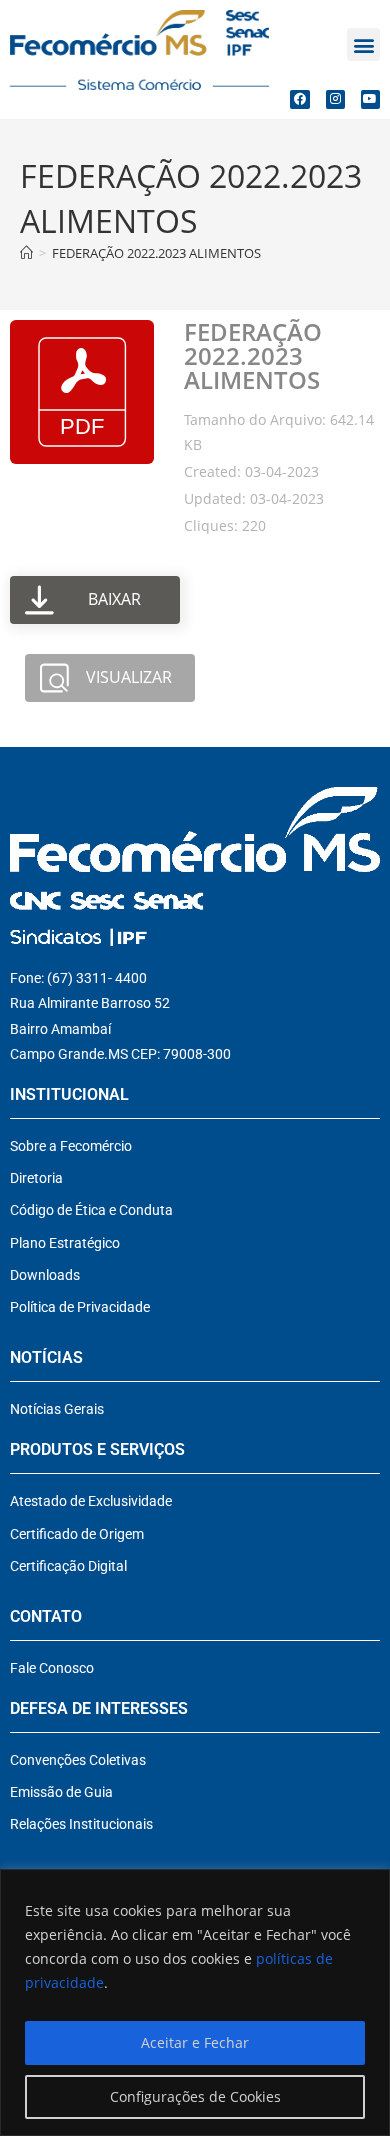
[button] (363, 44)
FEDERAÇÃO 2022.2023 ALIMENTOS (156, 253)
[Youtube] (370, 99)
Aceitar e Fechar (195, 2042)
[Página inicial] (26, 253)
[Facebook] (299, 99)
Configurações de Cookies (195, 2096)
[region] (195, 2002)
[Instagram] (335, 99)
